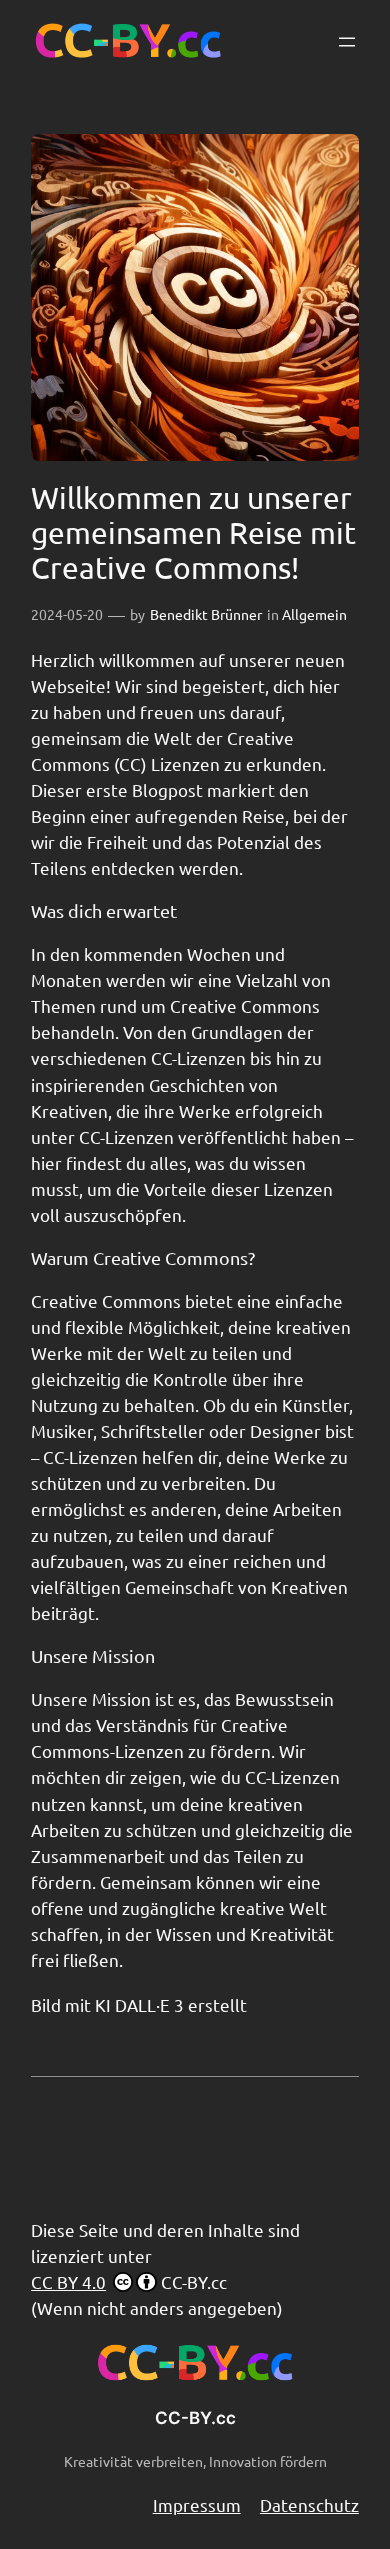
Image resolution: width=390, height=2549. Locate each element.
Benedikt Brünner (206, 614)
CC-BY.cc (195, 2418)
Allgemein (314, 614)
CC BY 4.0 (68, 2281)
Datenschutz (309, 2504)
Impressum (197, 2504)
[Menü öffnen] (347, 42)
